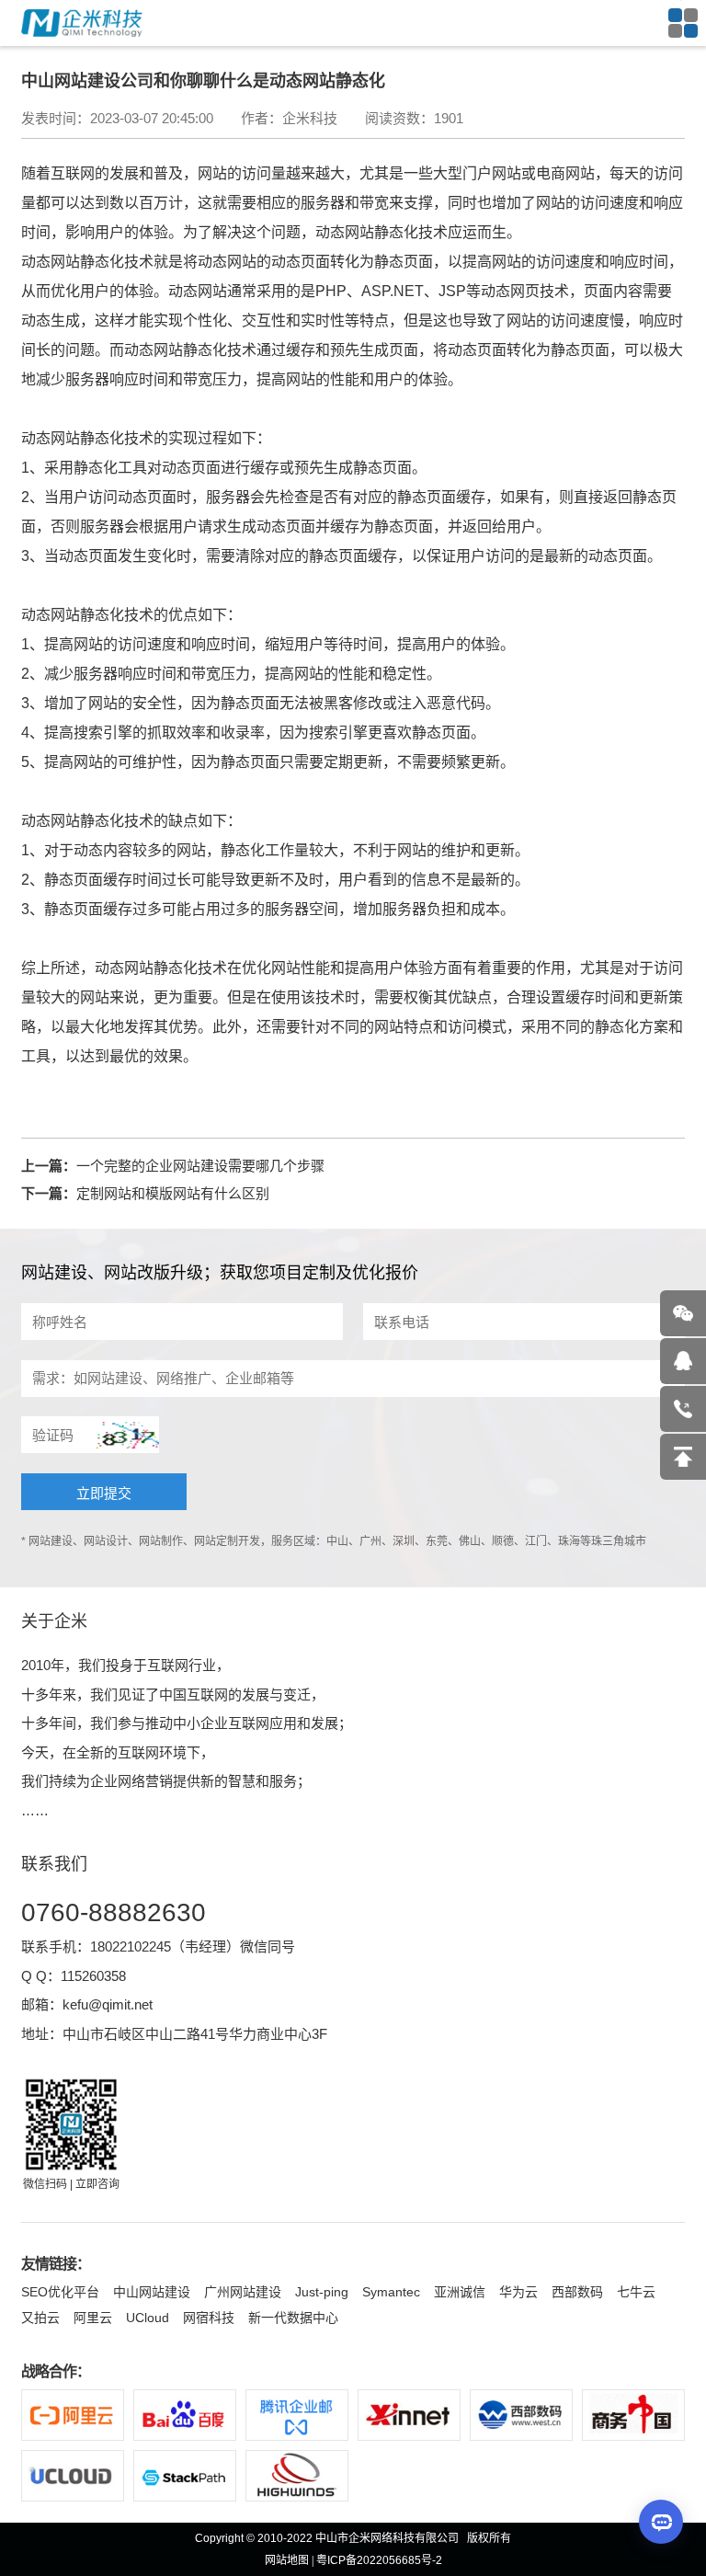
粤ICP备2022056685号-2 (379, 2560)
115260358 (93, 1976)
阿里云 (93, 2318)
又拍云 (40, 2318)
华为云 (518, 2292)
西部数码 (577, 2292)
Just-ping (322, 2292)
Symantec (391, 2292)
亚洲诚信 (460, 2292)
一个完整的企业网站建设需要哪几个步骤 (200, 1166)
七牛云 (636, 2292)
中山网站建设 (152, 2292)
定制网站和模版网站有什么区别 (173, 1193)
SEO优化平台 (60, 2292)
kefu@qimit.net (108, 2004)
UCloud (148, 2318)
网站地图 (287, 2560)
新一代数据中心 (293, 2318)
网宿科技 (209, 2318)
